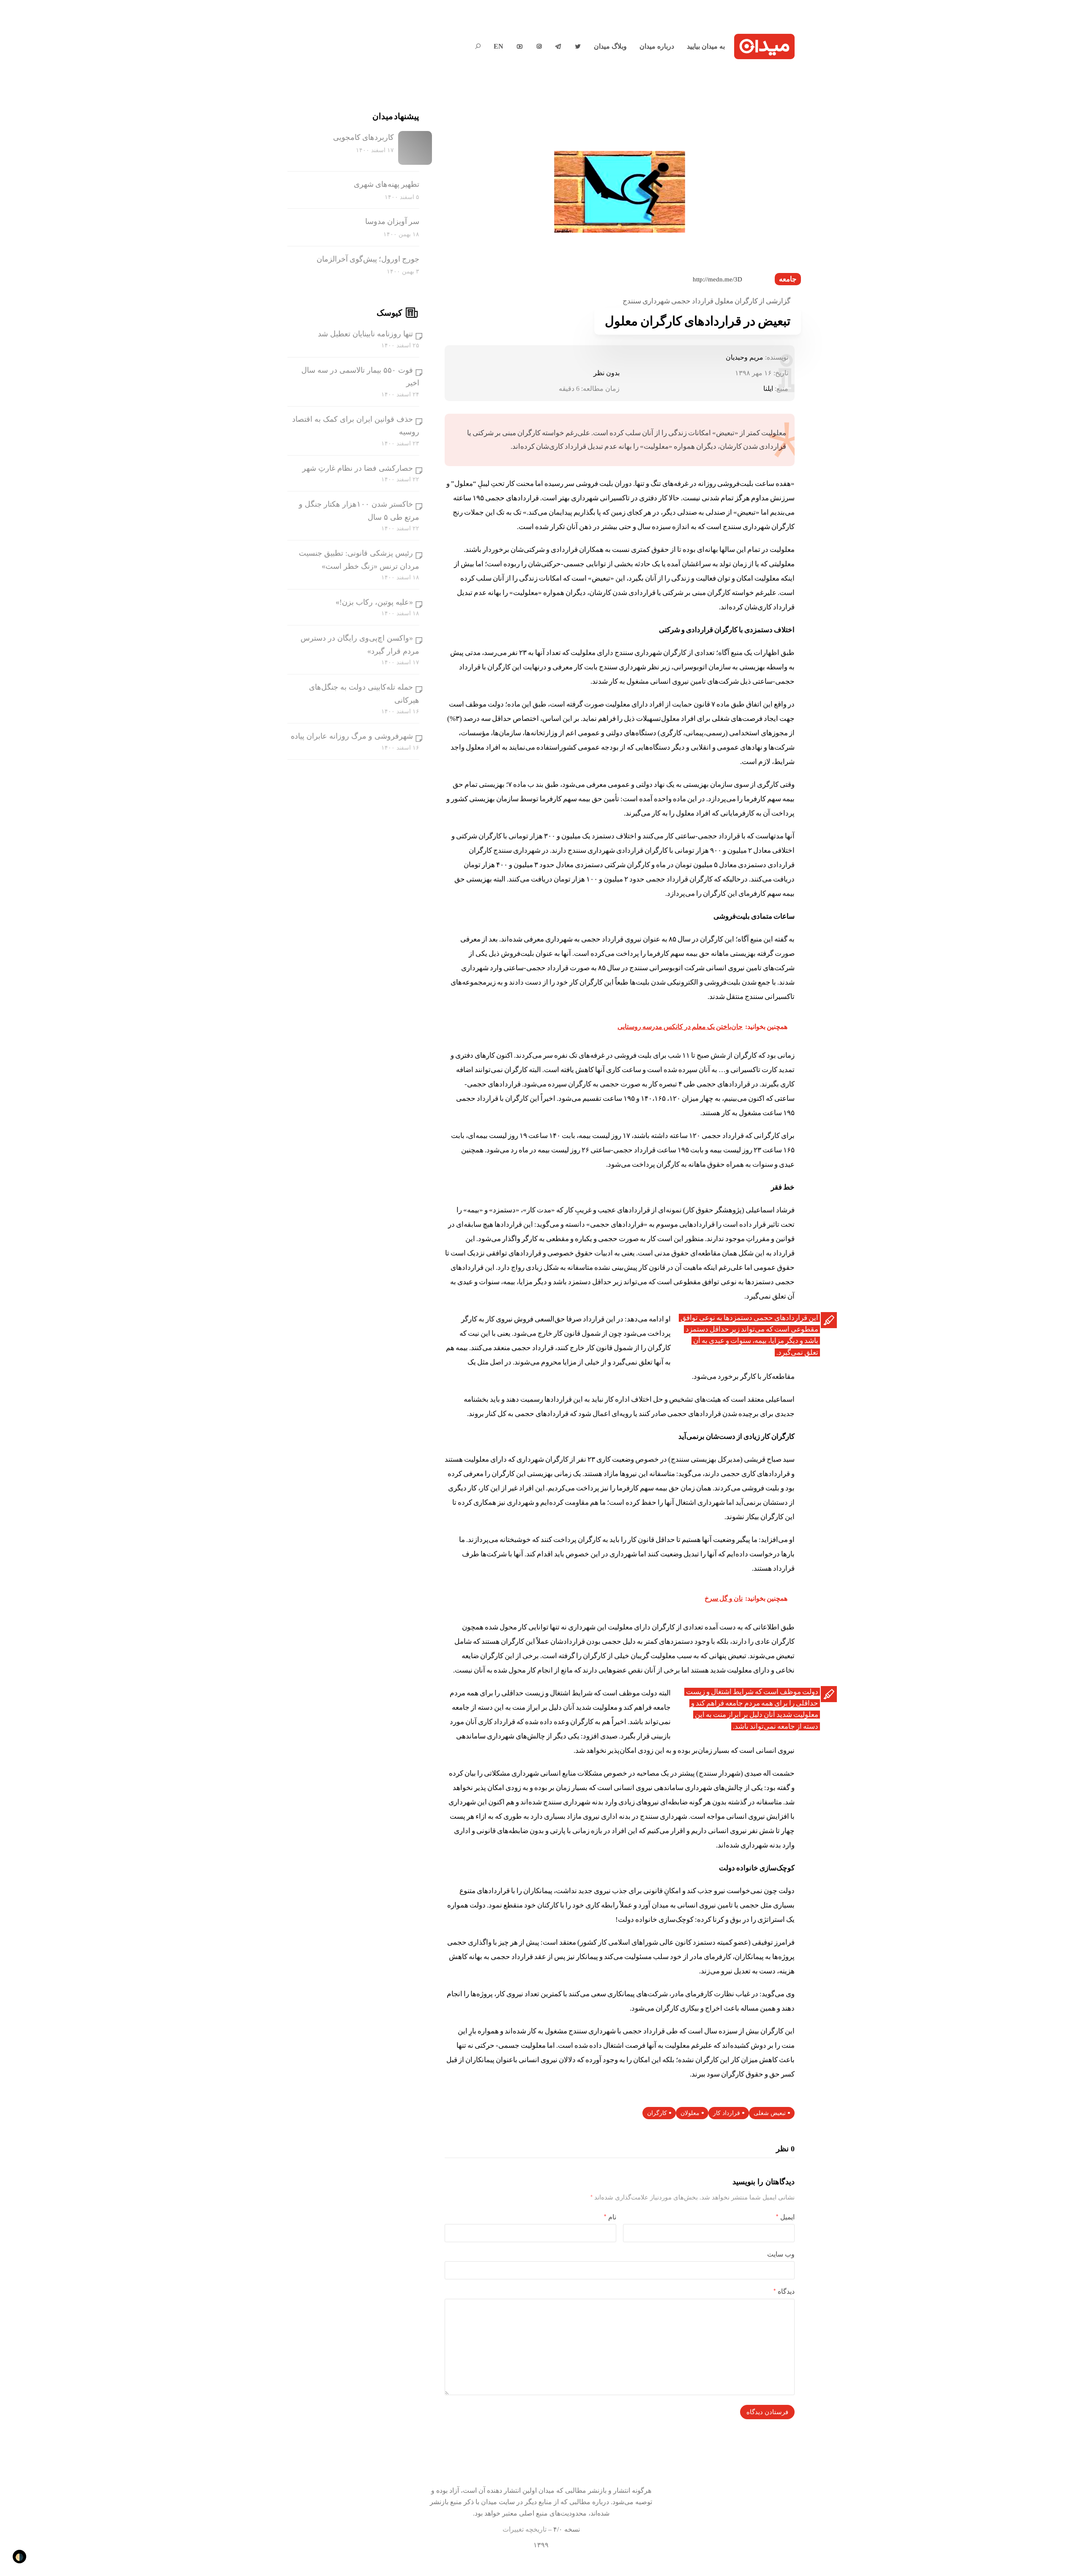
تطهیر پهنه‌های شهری (387, 184)
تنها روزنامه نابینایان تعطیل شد (365, 334)
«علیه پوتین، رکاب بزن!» (374, 602)
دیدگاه (784, 2291)
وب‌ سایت (781, 2254)
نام (610, 2217)
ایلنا (768, 389)
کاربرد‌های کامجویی (363, 137)
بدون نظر (607, 373)
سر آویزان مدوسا (392, 221)
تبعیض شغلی (770, 2113)
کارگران (657, 2113)
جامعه (788, 279)
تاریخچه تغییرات (525, 2529)
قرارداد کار (727, 2113)
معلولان (690, 2113)
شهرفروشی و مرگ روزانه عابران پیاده (352, 736)
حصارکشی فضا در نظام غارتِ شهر (358, 468)
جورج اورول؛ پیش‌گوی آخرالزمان (368, 259)
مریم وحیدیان (745, 357)
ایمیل (785, 2217)
